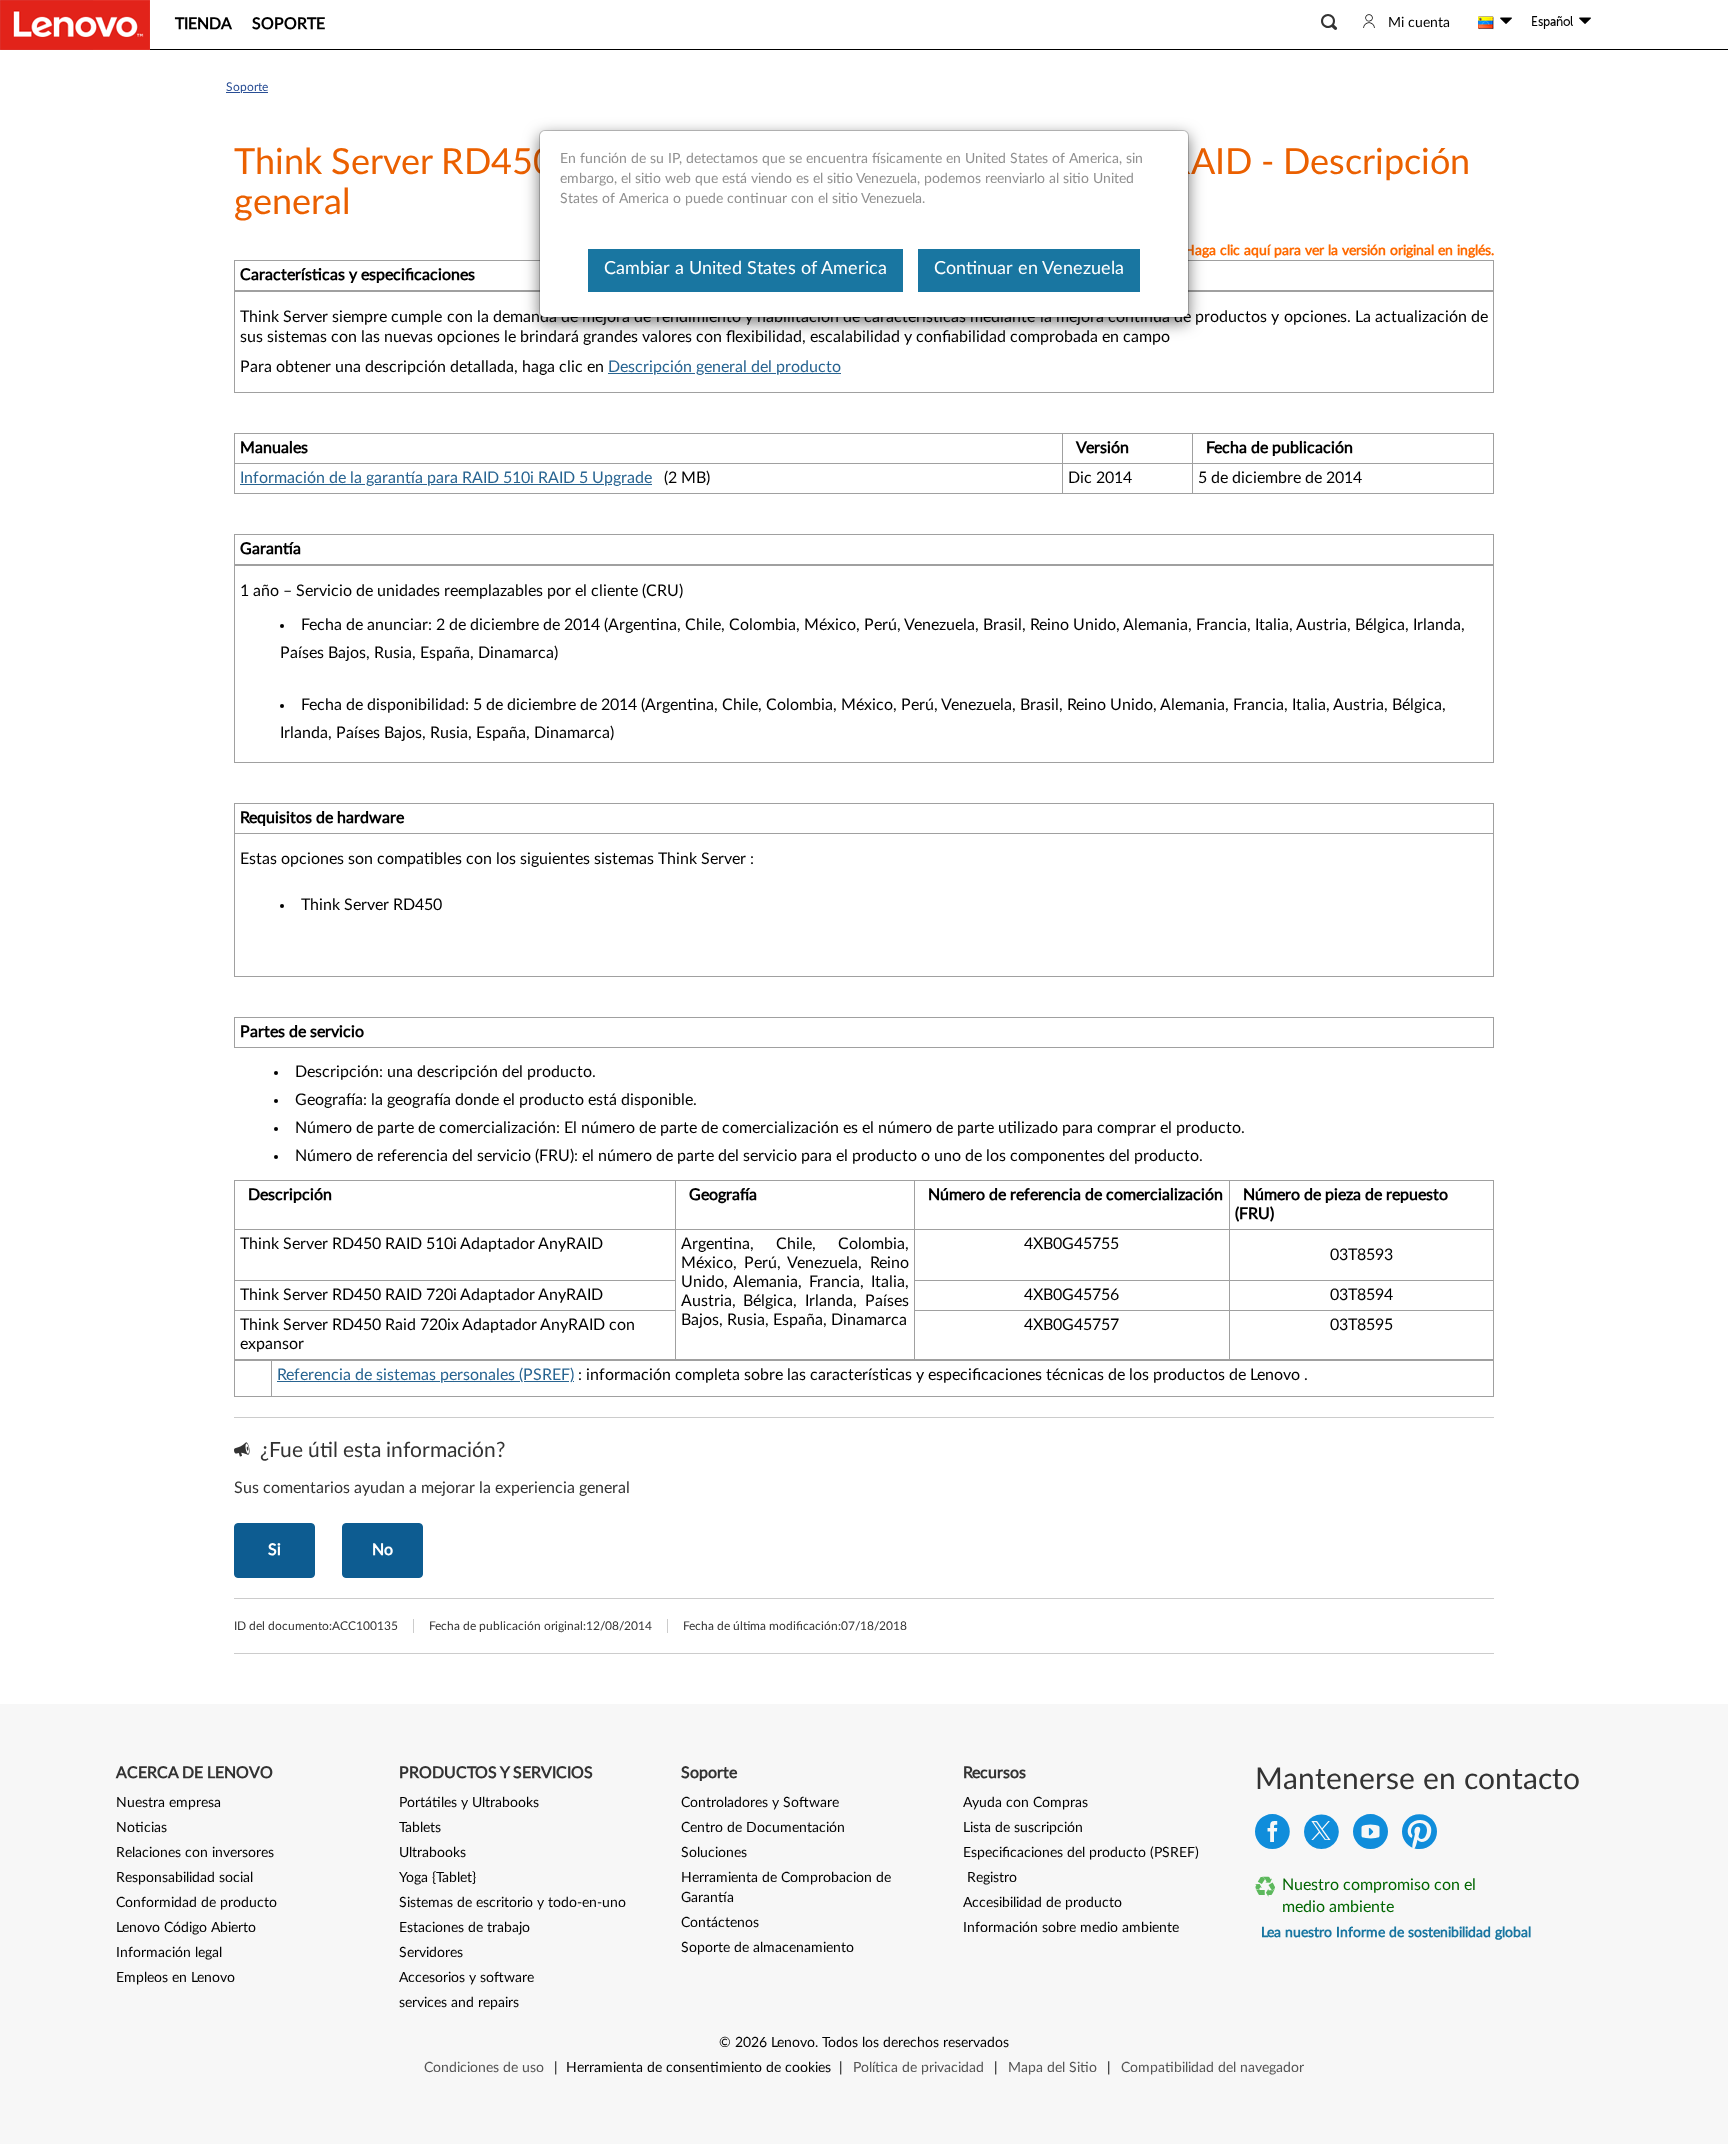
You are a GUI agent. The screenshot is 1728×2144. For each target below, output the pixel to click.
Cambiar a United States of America (745, 269)
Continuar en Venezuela (1029, 269)
